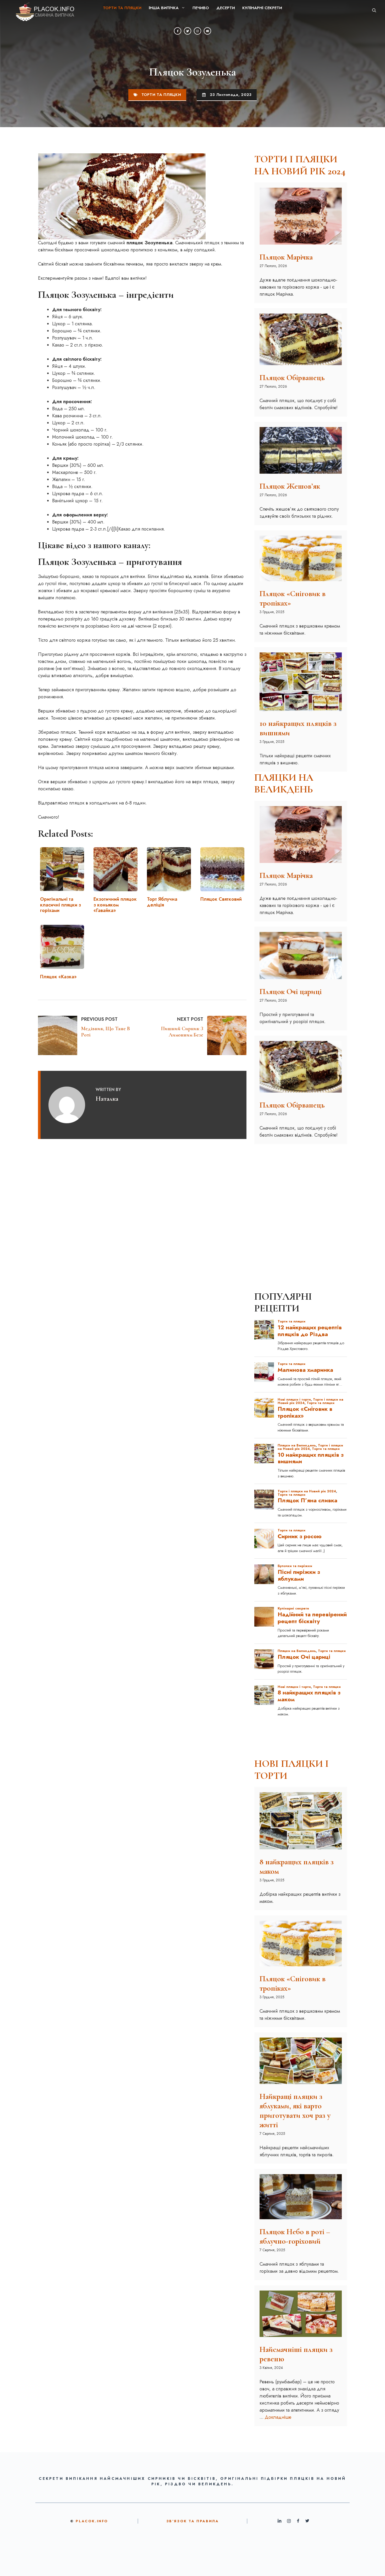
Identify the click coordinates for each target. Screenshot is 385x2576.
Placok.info (92, 2521)
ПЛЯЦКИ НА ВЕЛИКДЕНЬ (284, 784)
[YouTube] (207, 31)
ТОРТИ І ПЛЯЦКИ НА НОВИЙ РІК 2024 (300, 165)
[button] (374, 10)
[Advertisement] (301, 1181)
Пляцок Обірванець (292, 378)
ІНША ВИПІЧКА (164, 8)
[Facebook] (178, 31)
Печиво (201, 8)
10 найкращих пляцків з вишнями (298, 728)
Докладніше (278, 2417)
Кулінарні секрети (262, 8)
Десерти (226, 8)
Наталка (107, 1098)
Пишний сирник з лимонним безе (182, 1032)
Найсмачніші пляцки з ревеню (296, 2354)
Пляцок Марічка (286, 257)
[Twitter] (188, 31)
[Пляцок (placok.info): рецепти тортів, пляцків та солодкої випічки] (41, 10)
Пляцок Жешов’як (290, 486)
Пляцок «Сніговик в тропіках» (293, 598)
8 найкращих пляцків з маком (297, 1867)
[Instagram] (197, 31)
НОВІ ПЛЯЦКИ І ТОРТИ (291, 1770)
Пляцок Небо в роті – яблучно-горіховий (295, 2236)
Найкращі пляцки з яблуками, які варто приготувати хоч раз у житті (295, 2111)
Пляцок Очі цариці (291, 992)
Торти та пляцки (122, 8)
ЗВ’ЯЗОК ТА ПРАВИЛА (193, 2521)
